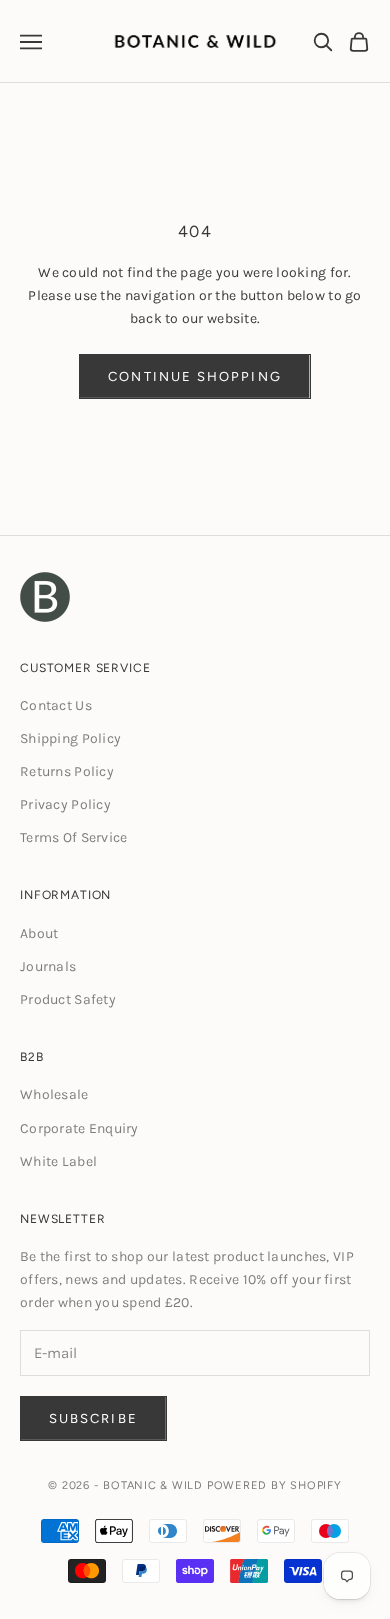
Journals (48, 966)
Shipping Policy (70, 738)
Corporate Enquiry (79, 1128)
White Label (58, 1161)
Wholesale (54, 1094)
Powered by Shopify (274, 1485)
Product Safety (68, 999)
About (39, 933)
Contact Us (56, 705)
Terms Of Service (73, 837)
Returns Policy (67, 771)
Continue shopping (194, 376)
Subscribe (93, 1418)
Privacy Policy (65, 804)
